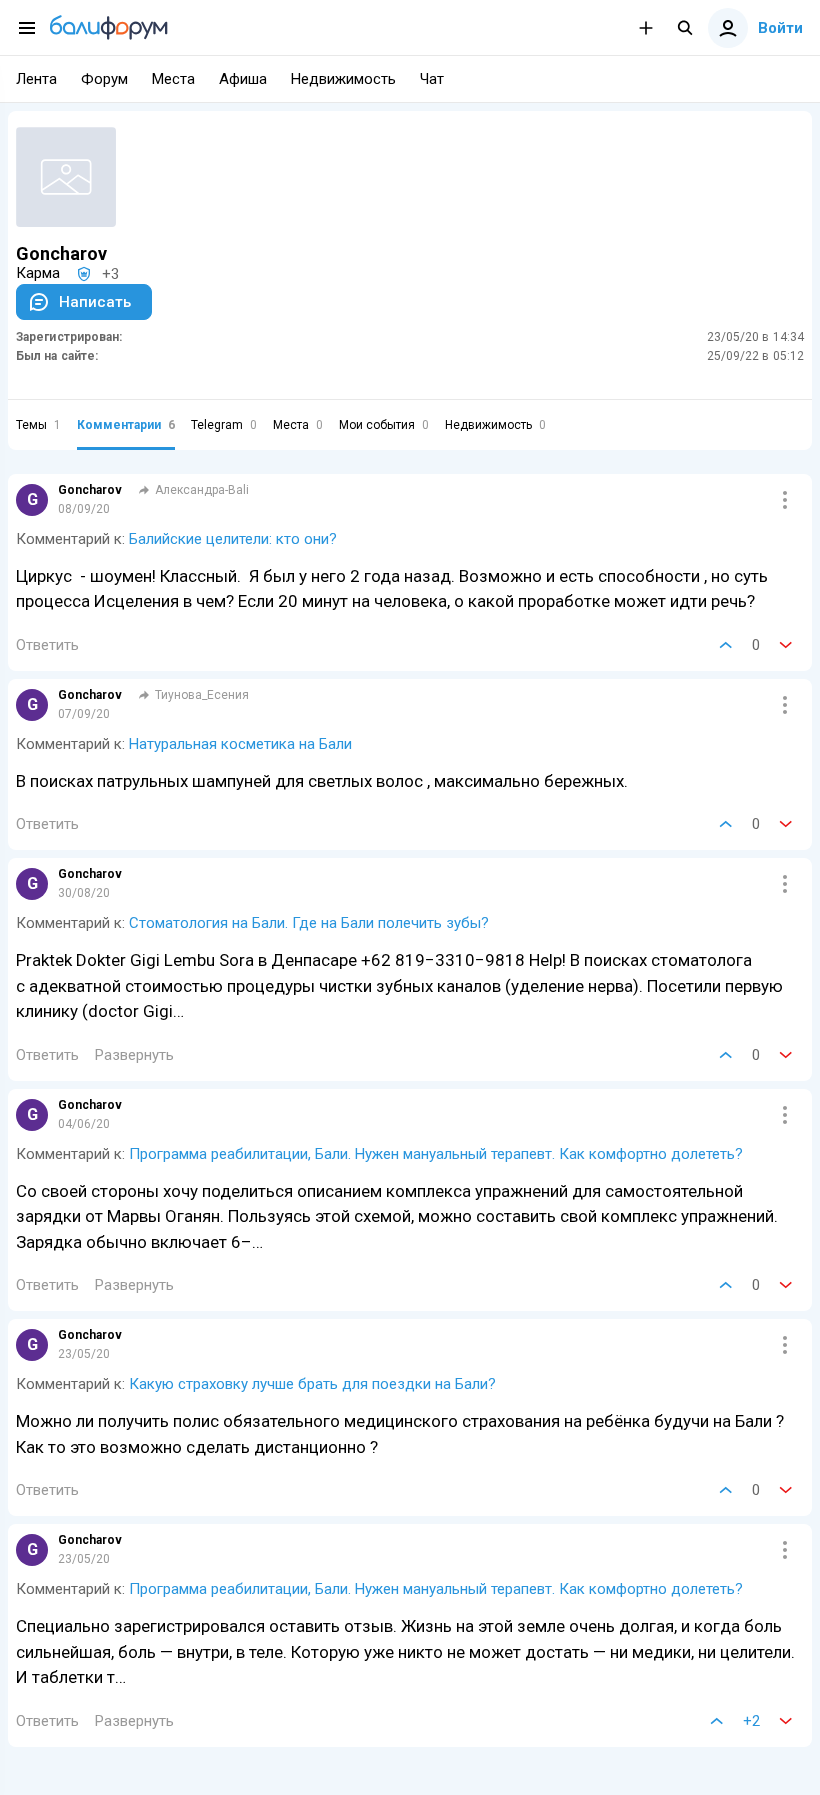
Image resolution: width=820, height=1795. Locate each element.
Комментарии (126, 425)
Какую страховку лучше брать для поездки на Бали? (312, 1384)
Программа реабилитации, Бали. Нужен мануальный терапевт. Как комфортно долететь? (436, 1154)
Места (298, 425)
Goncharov (90, 490)
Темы (38, 425)
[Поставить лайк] (726, 645)
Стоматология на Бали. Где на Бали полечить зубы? (309, 923)
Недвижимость (495, 425)
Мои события (384, 425)
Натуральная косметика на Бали (240, 744)
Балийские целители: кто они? (233, 539)
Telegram (224, 425)
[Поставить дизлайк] (786, 645)
